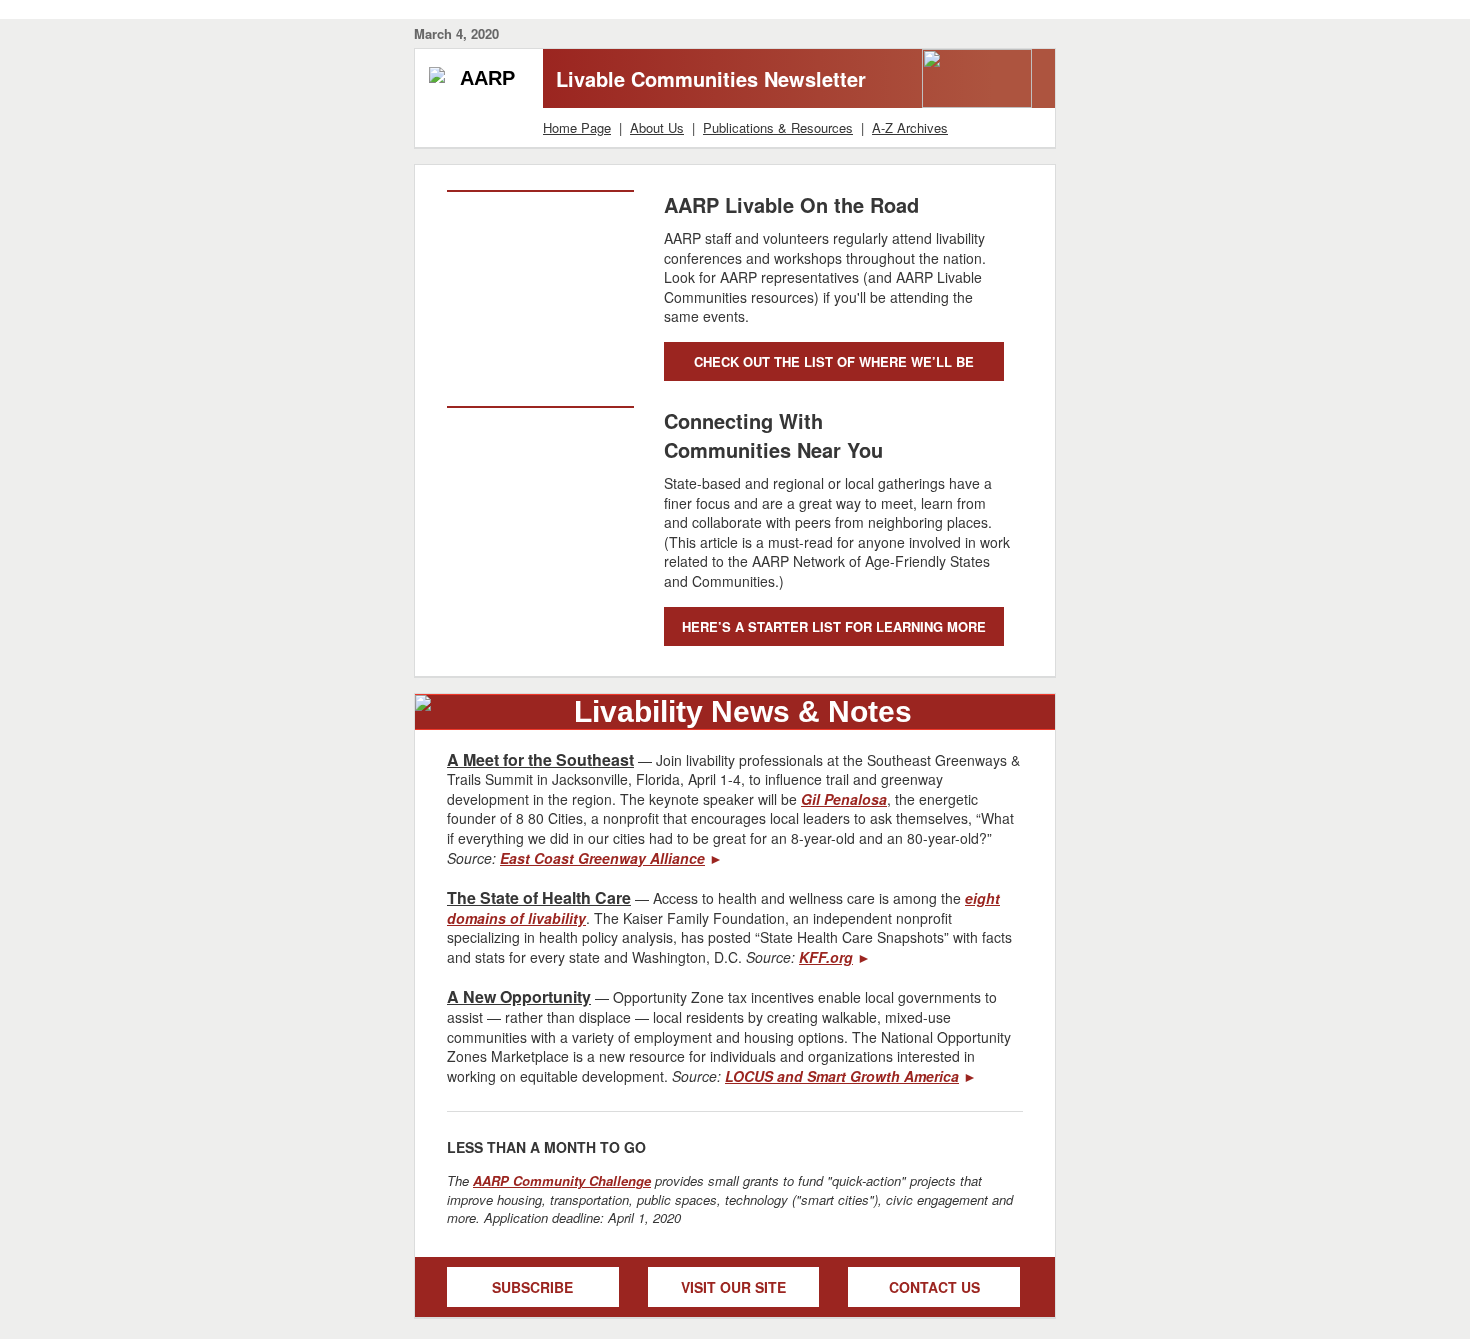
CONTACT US (934, 1287)
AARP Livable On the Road (791, 204)
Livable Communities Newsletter (711, 78)
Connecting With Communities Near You (773, 435)
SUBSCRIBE (532, 1287)
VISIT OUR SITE (733, 1287)
